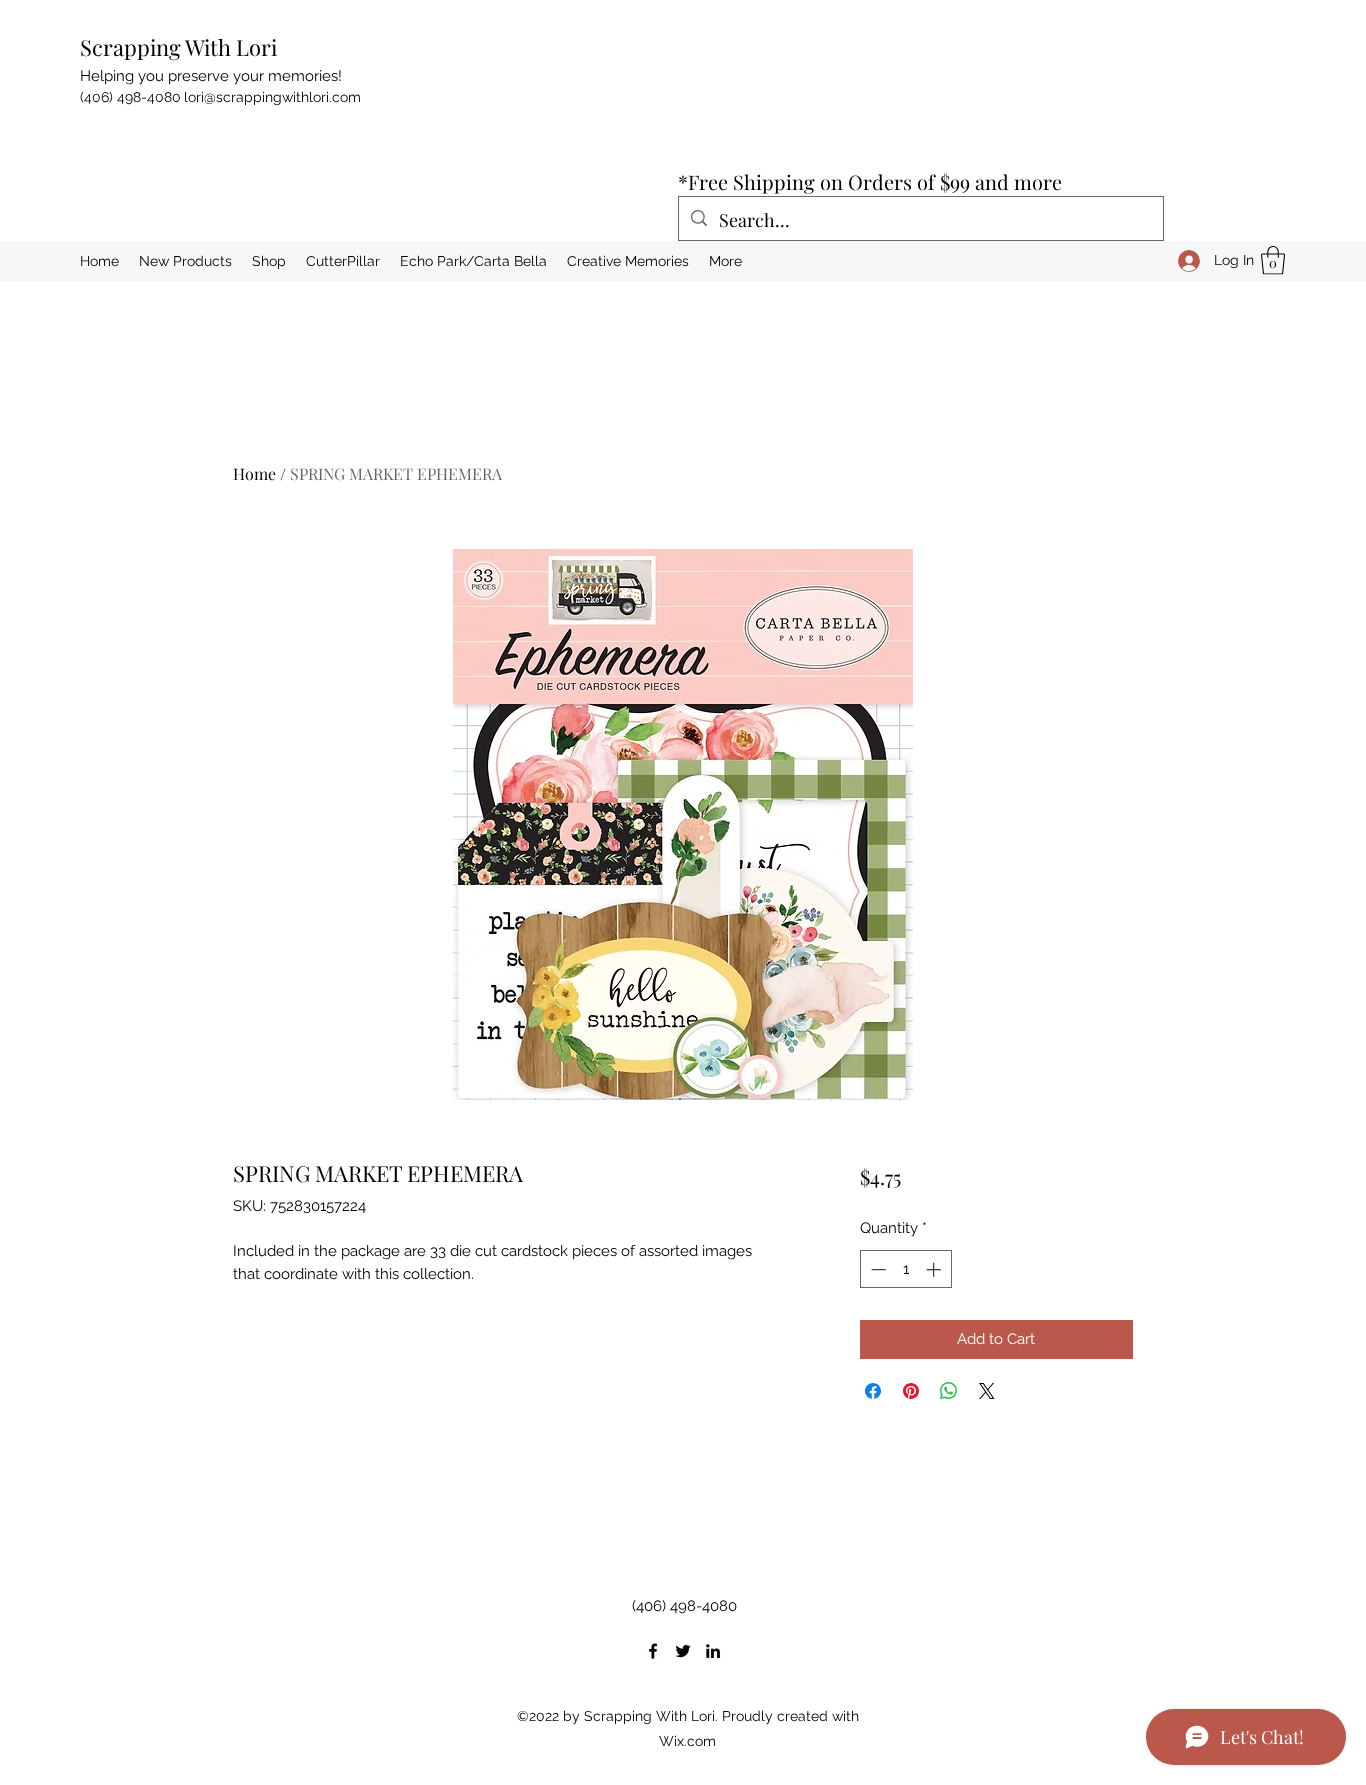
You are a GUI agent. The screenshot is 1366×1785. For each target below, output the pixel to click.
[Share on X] (987, 1391)
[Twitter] (683, 1651)
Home (254, 473)
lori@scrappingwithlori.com (272, 97)
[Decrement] (876, 1269)
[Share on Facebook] (873, 1391)
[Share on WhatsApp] (949, 1391)
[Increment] (935, 1269)
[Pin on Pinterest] (911, 1391)
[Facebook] (653, 1651)
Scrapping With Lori (178, 47)
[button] (1273, 260)
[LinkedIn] (713, 1651)
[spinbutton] (905, 1269)
